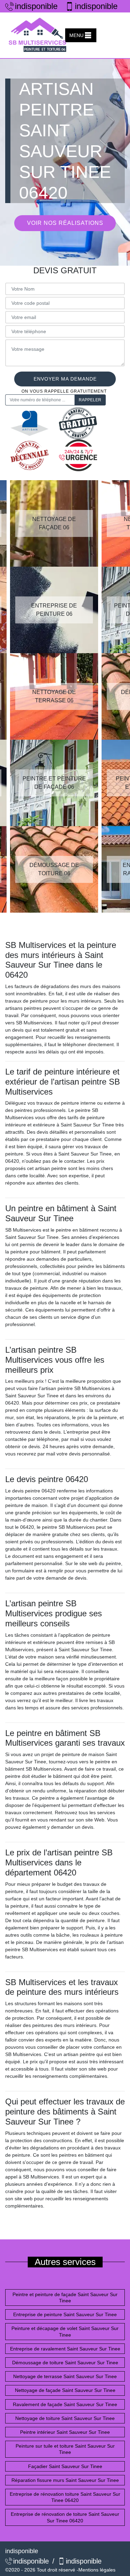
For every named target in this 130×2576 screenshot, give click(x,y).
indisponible (34, 6)
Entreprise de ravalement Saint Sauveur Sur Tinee (65, 2349)
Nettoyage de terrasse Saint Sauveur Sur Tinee (65, 2376)
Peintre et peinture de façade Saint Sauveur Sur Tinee (65, 2298)
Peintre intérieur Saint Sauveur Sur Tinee (65, 2432)
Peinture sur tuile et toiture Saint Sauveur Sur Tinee (65, 2449)
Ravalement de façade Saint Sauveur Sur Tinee (65, 2404)
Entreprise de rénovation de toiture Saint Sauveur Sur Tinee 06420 (65, 2517)
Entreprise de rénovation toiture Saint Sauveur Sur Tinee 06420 (65, 2497)
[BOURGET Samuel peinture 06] (38, 35)
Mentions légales (97, 2570)
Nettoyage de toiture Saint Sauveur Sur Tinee (65, 2418)
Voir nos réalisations (65, 223)
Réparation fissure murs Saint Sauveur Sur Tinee (65, 2480)
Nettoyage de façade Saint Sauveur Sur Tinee (65, 2390)
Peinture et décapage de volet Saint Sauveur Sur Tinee (65, 2331)
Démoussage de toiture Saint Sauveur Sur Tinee (65, 2363)
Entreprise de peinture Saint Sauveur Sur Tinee (65, 2314)
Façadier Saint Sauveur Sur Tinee (65, 2466)
